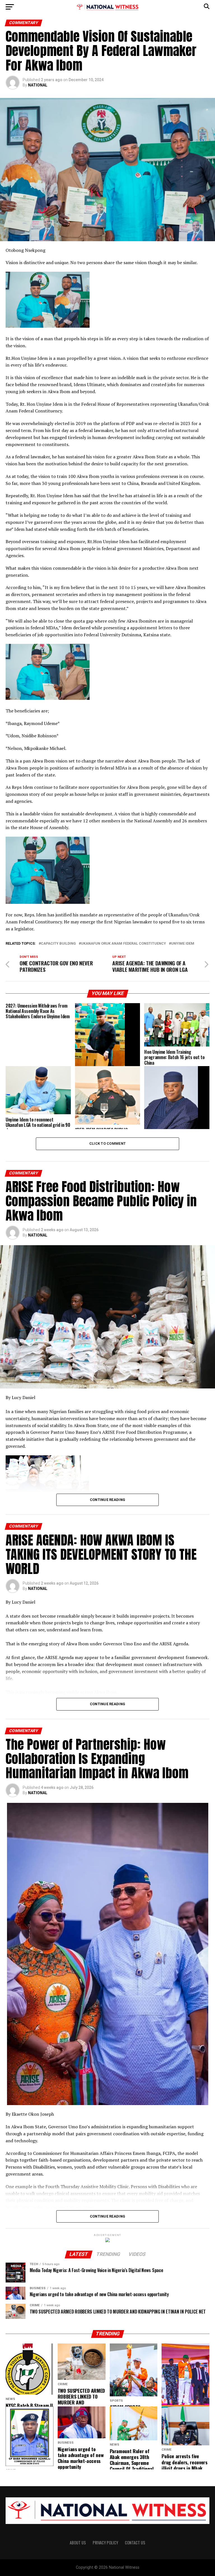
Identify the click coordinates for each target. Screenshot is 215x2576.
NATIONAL (38, 85)
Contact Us (135, 2543)
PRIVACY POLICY (105, 2543)
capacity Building (58, 944)
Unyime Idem (183, 944)
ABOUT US (78, 2543)
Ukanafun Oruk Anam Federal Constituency (123, 944)
